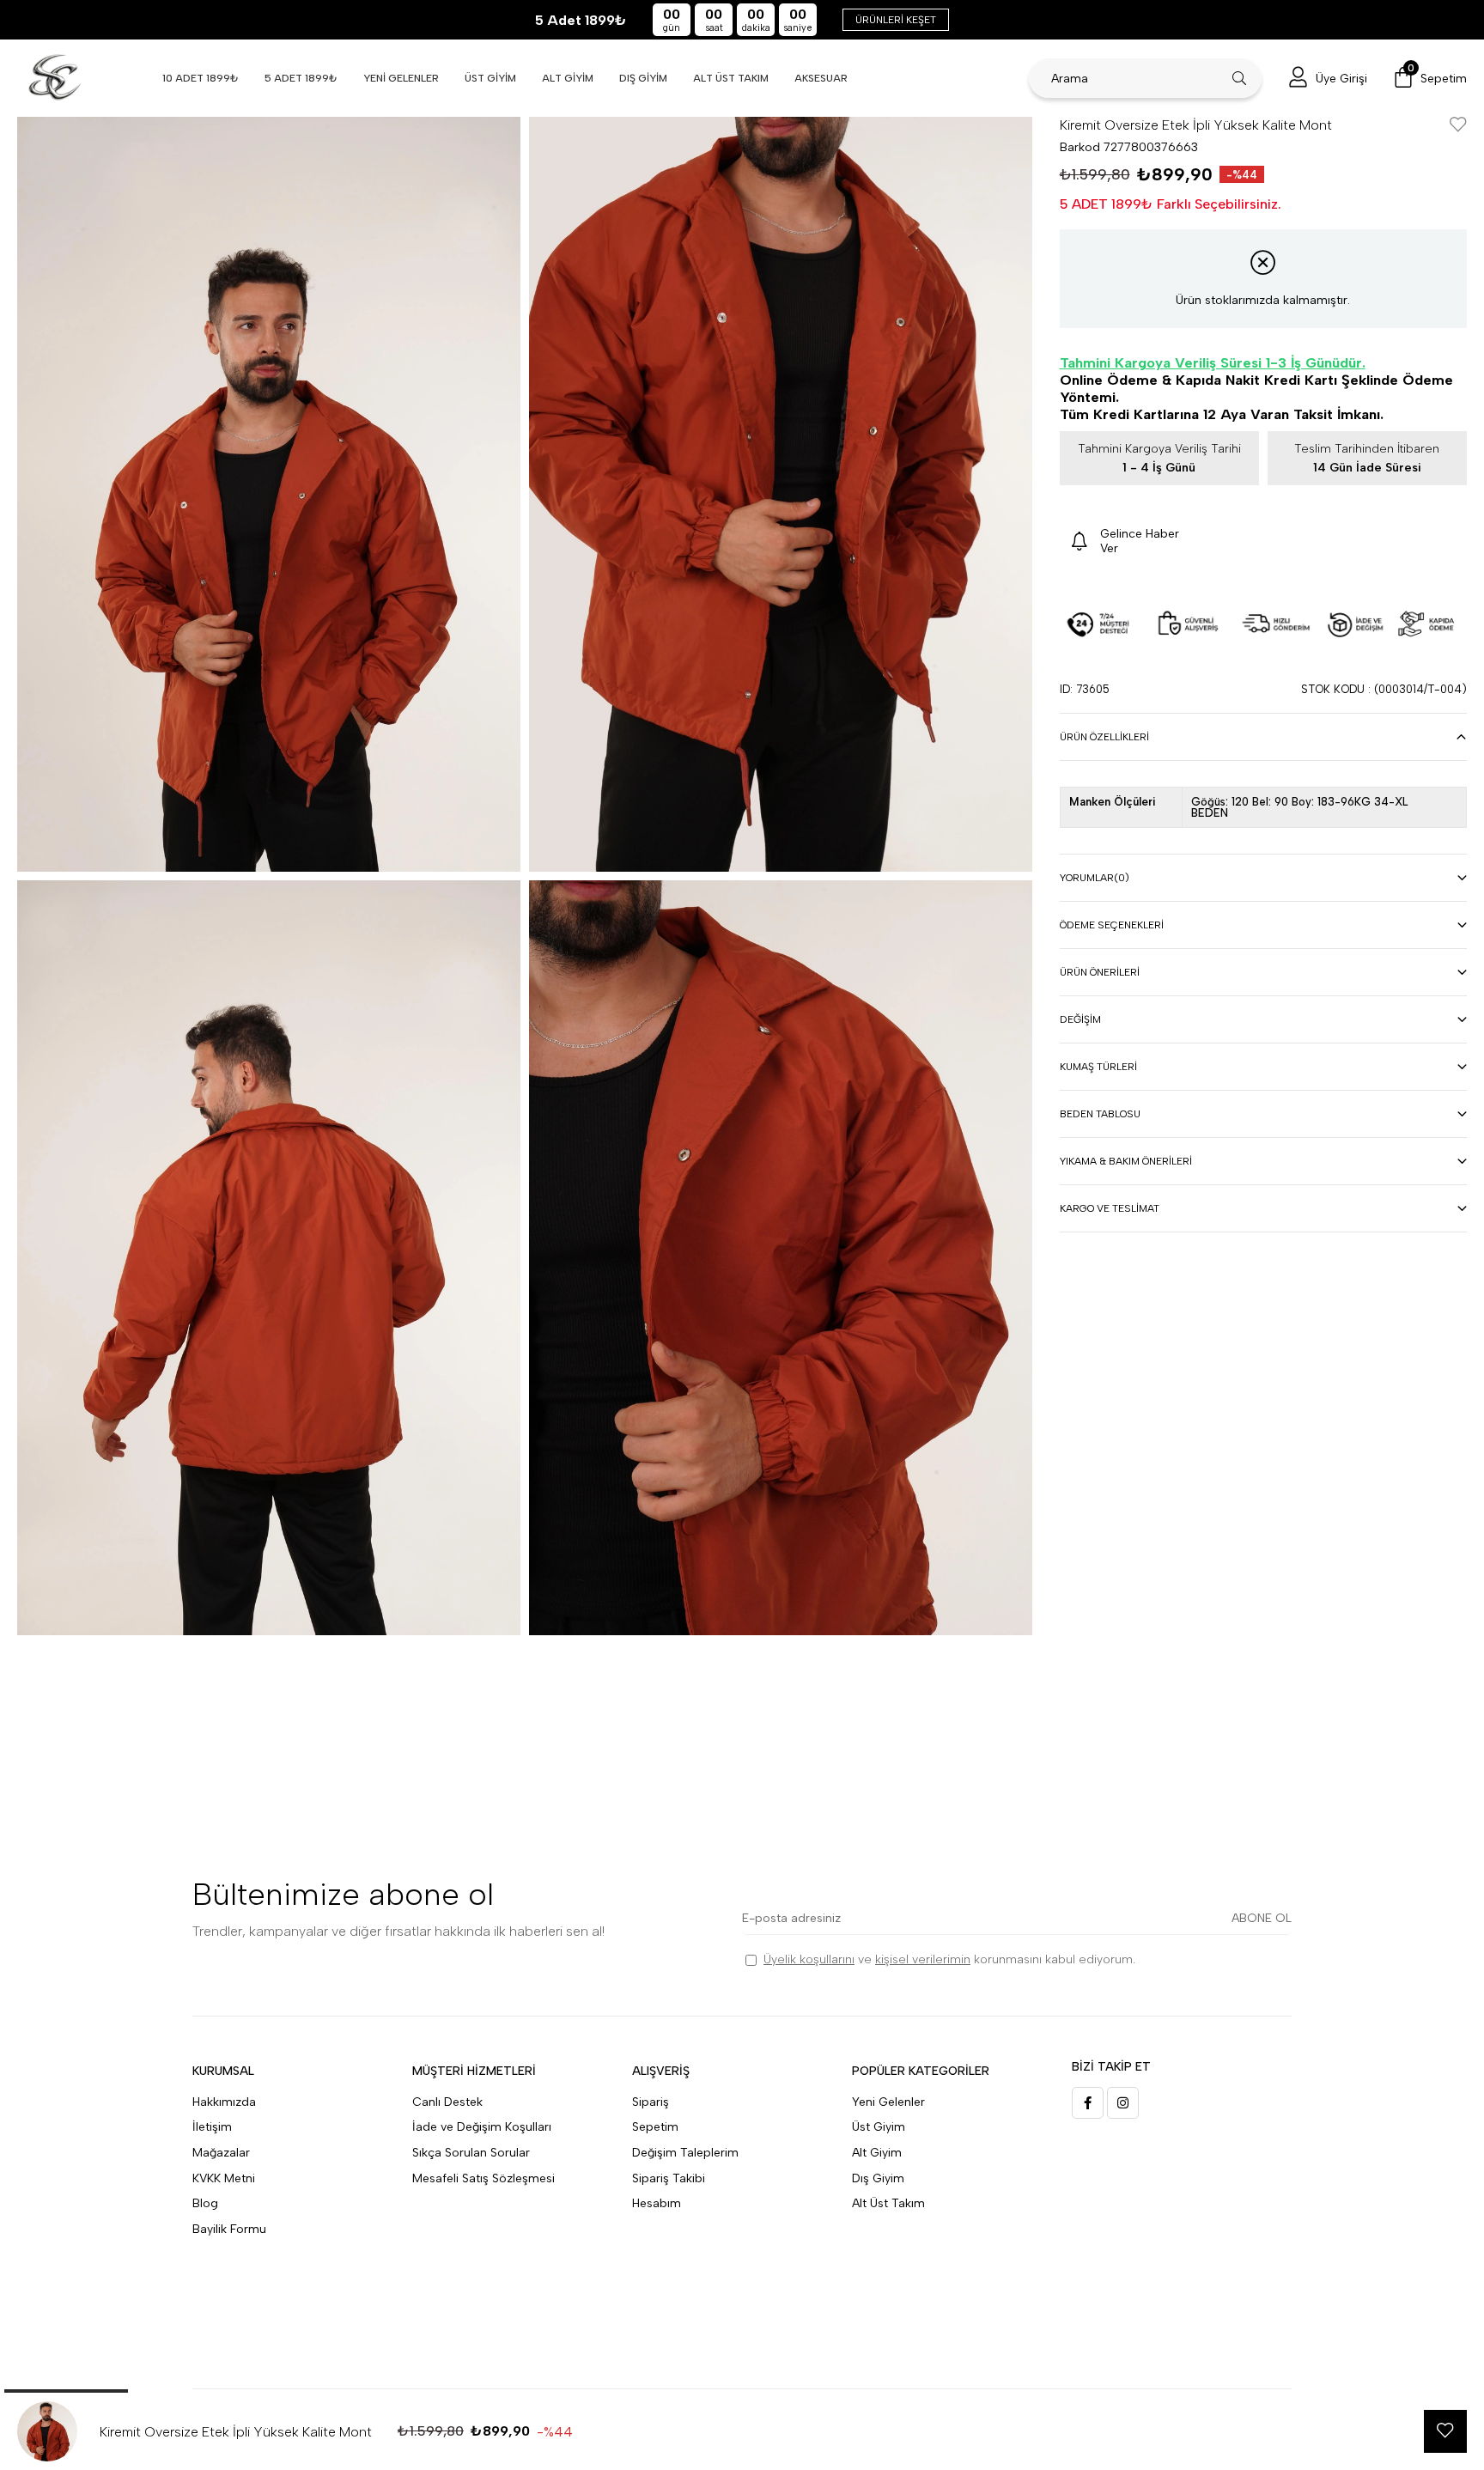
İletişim (212, 2127)
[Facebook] (1088, 2103)
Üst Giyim (879, 2127)
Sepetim (655, 2127)
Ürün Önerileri (1100, 972)
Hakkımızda (224, 2102)
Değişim (1080, 1019)
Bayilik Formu (229, 2229)
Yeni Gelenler (888, 2102)
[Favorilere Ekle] (1458, 126)
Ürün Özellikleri (1104, 737)
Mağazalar (221, 2153)
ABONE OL (1262, 1918)
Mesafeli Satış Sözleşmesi (484, 2178)
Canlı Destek (447, 2102)
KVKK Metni (224, 2178)
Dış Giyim (878, 2178)
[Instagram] (1123, 2103)
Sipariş (651, 2102)
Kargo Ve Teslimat (1110, 1208)
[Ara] (1240, 78)
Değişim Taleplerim (685, 2153)
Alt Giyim (877, 2153)
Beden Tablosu (1100, 1114)
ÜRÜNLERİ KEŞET (896, 20)
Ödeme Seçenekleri (1112, 925)
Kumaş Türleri (1098, 1067)
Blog (205, 2203)
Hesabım (657, 2203)
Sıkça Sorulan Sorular (471, 2153)
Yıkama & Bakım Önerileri (1126, 1161)
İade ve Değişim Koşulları (482, 2127)
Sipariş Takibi (669, 2178)
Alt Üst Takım (888, 2203)
